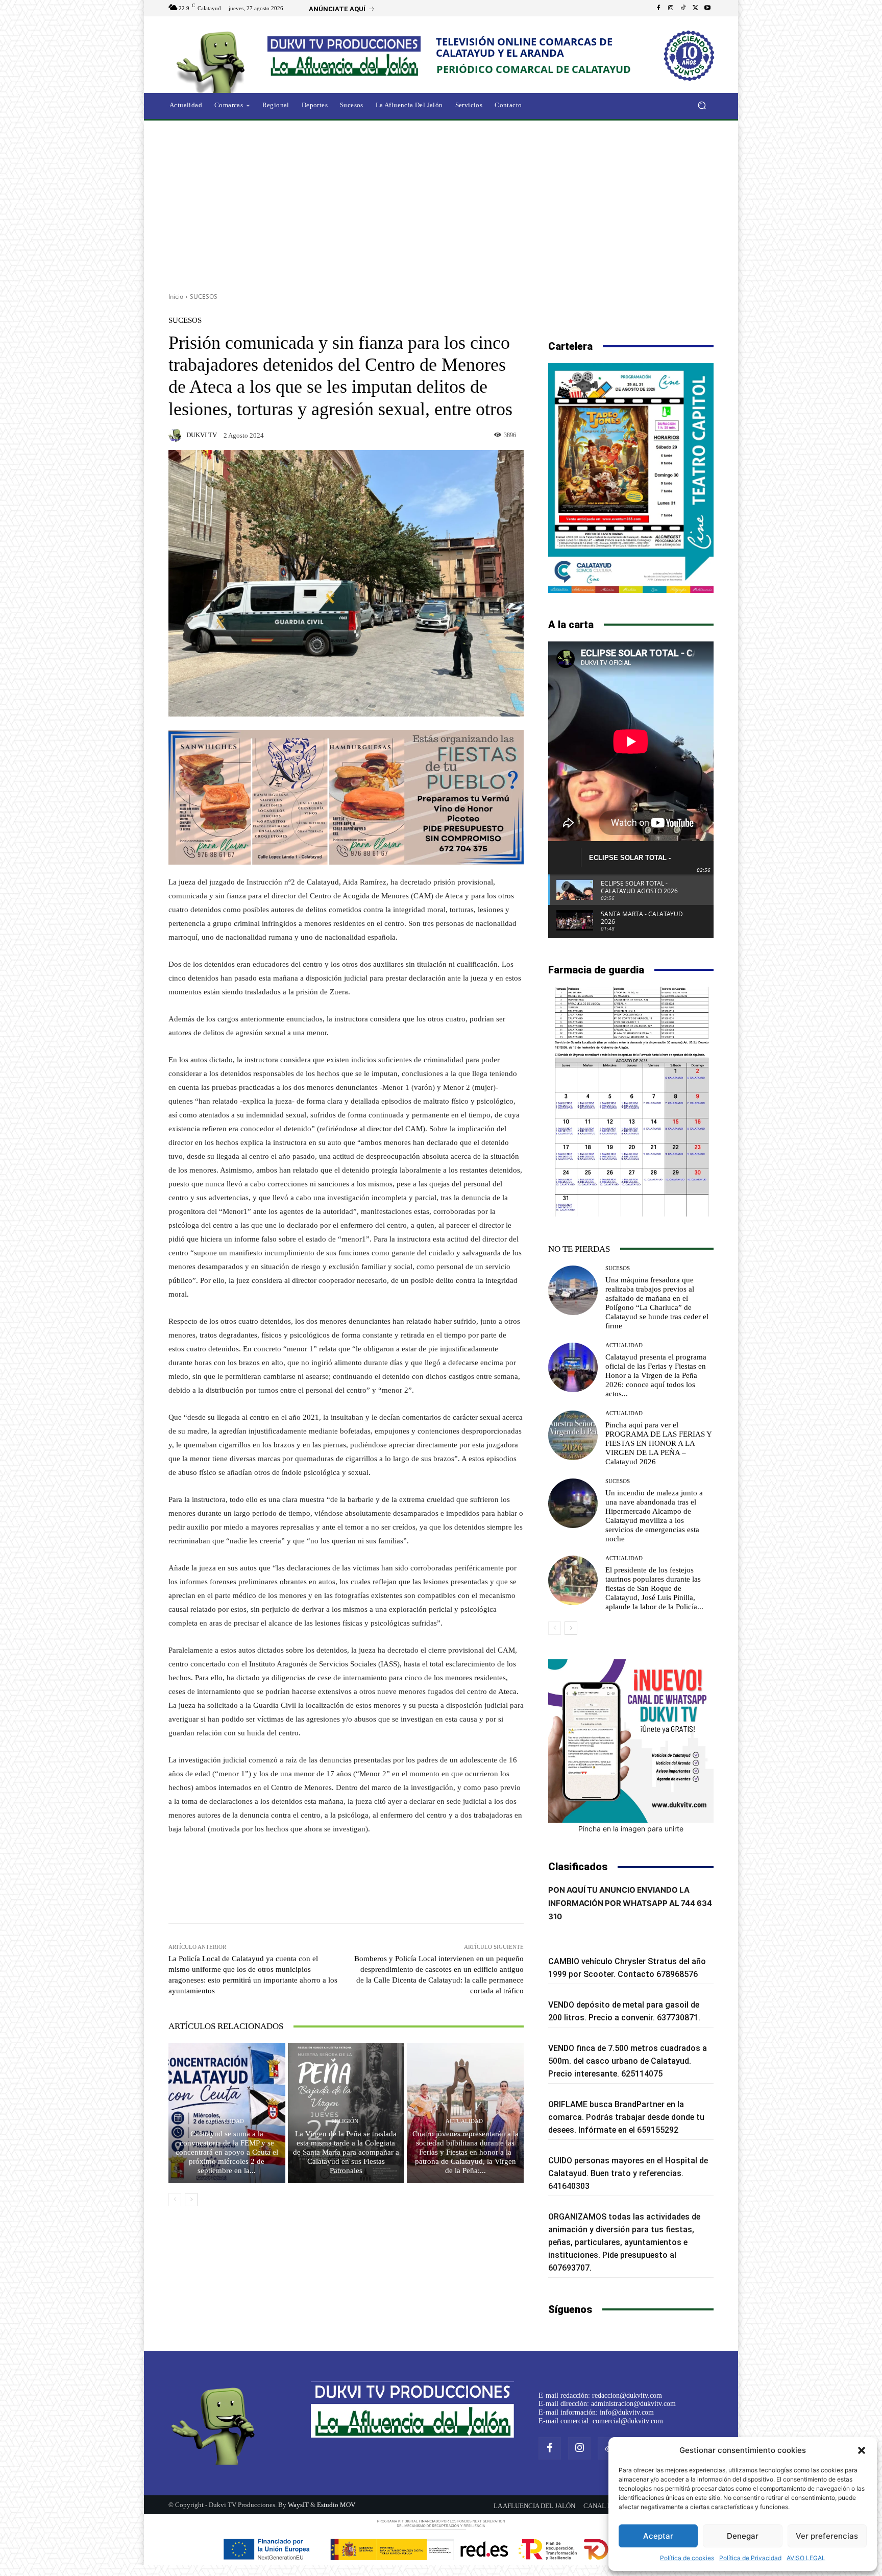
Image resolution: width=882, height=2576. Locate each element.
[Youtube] (707, 8)
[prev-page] (175, 2200)
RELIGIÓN (345, 2121)
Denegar (743, 2536)
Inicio (176, 296)
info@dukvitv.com (627, 2412)
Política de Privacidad (750, 2558)
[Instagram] (671, 8)
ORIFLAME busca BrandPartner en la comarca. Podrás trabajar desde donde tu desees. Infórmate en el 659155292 (626, 2117)
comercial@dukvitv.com (628, 2421)
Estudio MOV (336, 2505)
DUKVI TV (202, 435)
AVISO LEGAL (806, 2558)
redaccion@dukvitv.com (627, 2395)
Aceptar (658, 2536)
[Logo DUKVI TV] (213, 61)
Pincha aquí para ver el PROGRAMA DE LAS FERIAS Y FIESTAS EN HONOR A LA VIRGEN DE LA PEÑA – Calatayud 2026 (659, 1443)
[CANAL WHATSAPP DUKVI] (631, 1741)
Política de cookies (687, 2558)
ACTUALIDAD (225, 2121)
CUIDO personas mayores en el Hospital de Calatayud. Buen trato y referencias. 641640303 (628, 2173)
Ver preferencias (827, 2536)
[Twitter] (695, 8)
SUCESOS (204, 296)
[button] (862, 2450)
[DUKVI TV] (177, 435)
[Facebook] (658, 8)
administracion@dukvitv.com (633, 2404)
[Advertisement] (441, 203)
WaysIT (298, 2505)
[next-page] (191, 2200)
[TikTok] (683, 8)
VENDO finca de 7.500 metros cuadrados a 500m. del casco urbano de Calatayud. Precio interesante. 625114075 (628, 2061)
